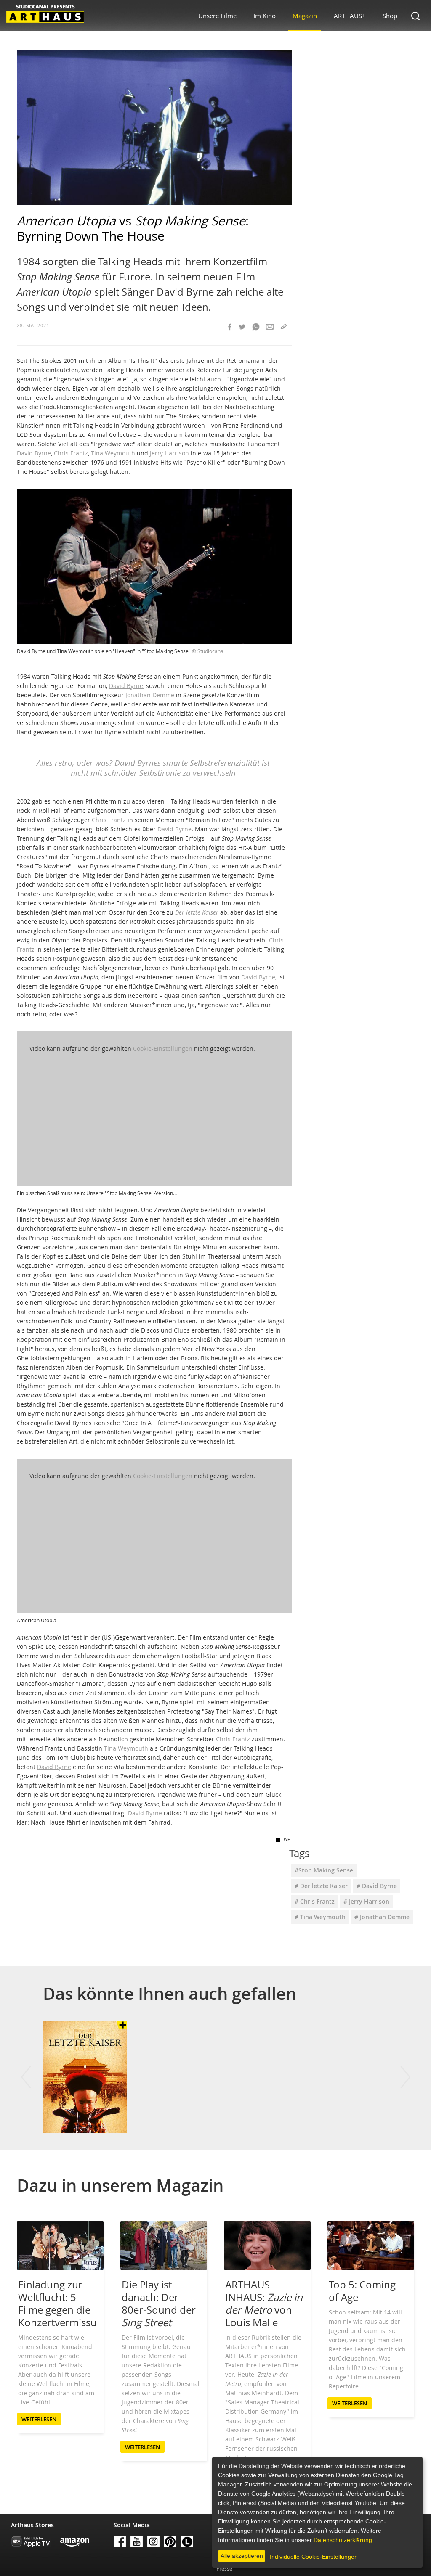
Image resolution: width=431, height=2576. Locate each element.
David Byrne (34, 453)
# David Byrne (377, 1886)
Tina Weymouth (113, 453)
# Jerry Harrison (366, 1901)
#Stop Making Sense (324, 1870)
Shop (390, 16)
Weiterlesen (39, 2419)
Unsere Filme (217, 16)
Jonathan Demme (150, 695)
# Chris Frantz (315, 1901)
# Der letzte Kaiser (321, 1886)
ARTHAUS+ (350, 16)
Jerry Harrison (169, 453)
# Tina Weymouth (320, 1917)
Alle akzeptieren (242, 2556)
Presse (224, 2569)
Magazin (305, 16)
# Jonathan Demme (382, 1917)
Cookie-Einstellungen (163, 1049)
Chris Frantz (71, 453)
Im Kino (265, 16)
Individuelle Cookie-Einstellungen (314, 2557)
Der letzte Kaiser (197, 912)
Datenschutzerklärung (343, 2540)
